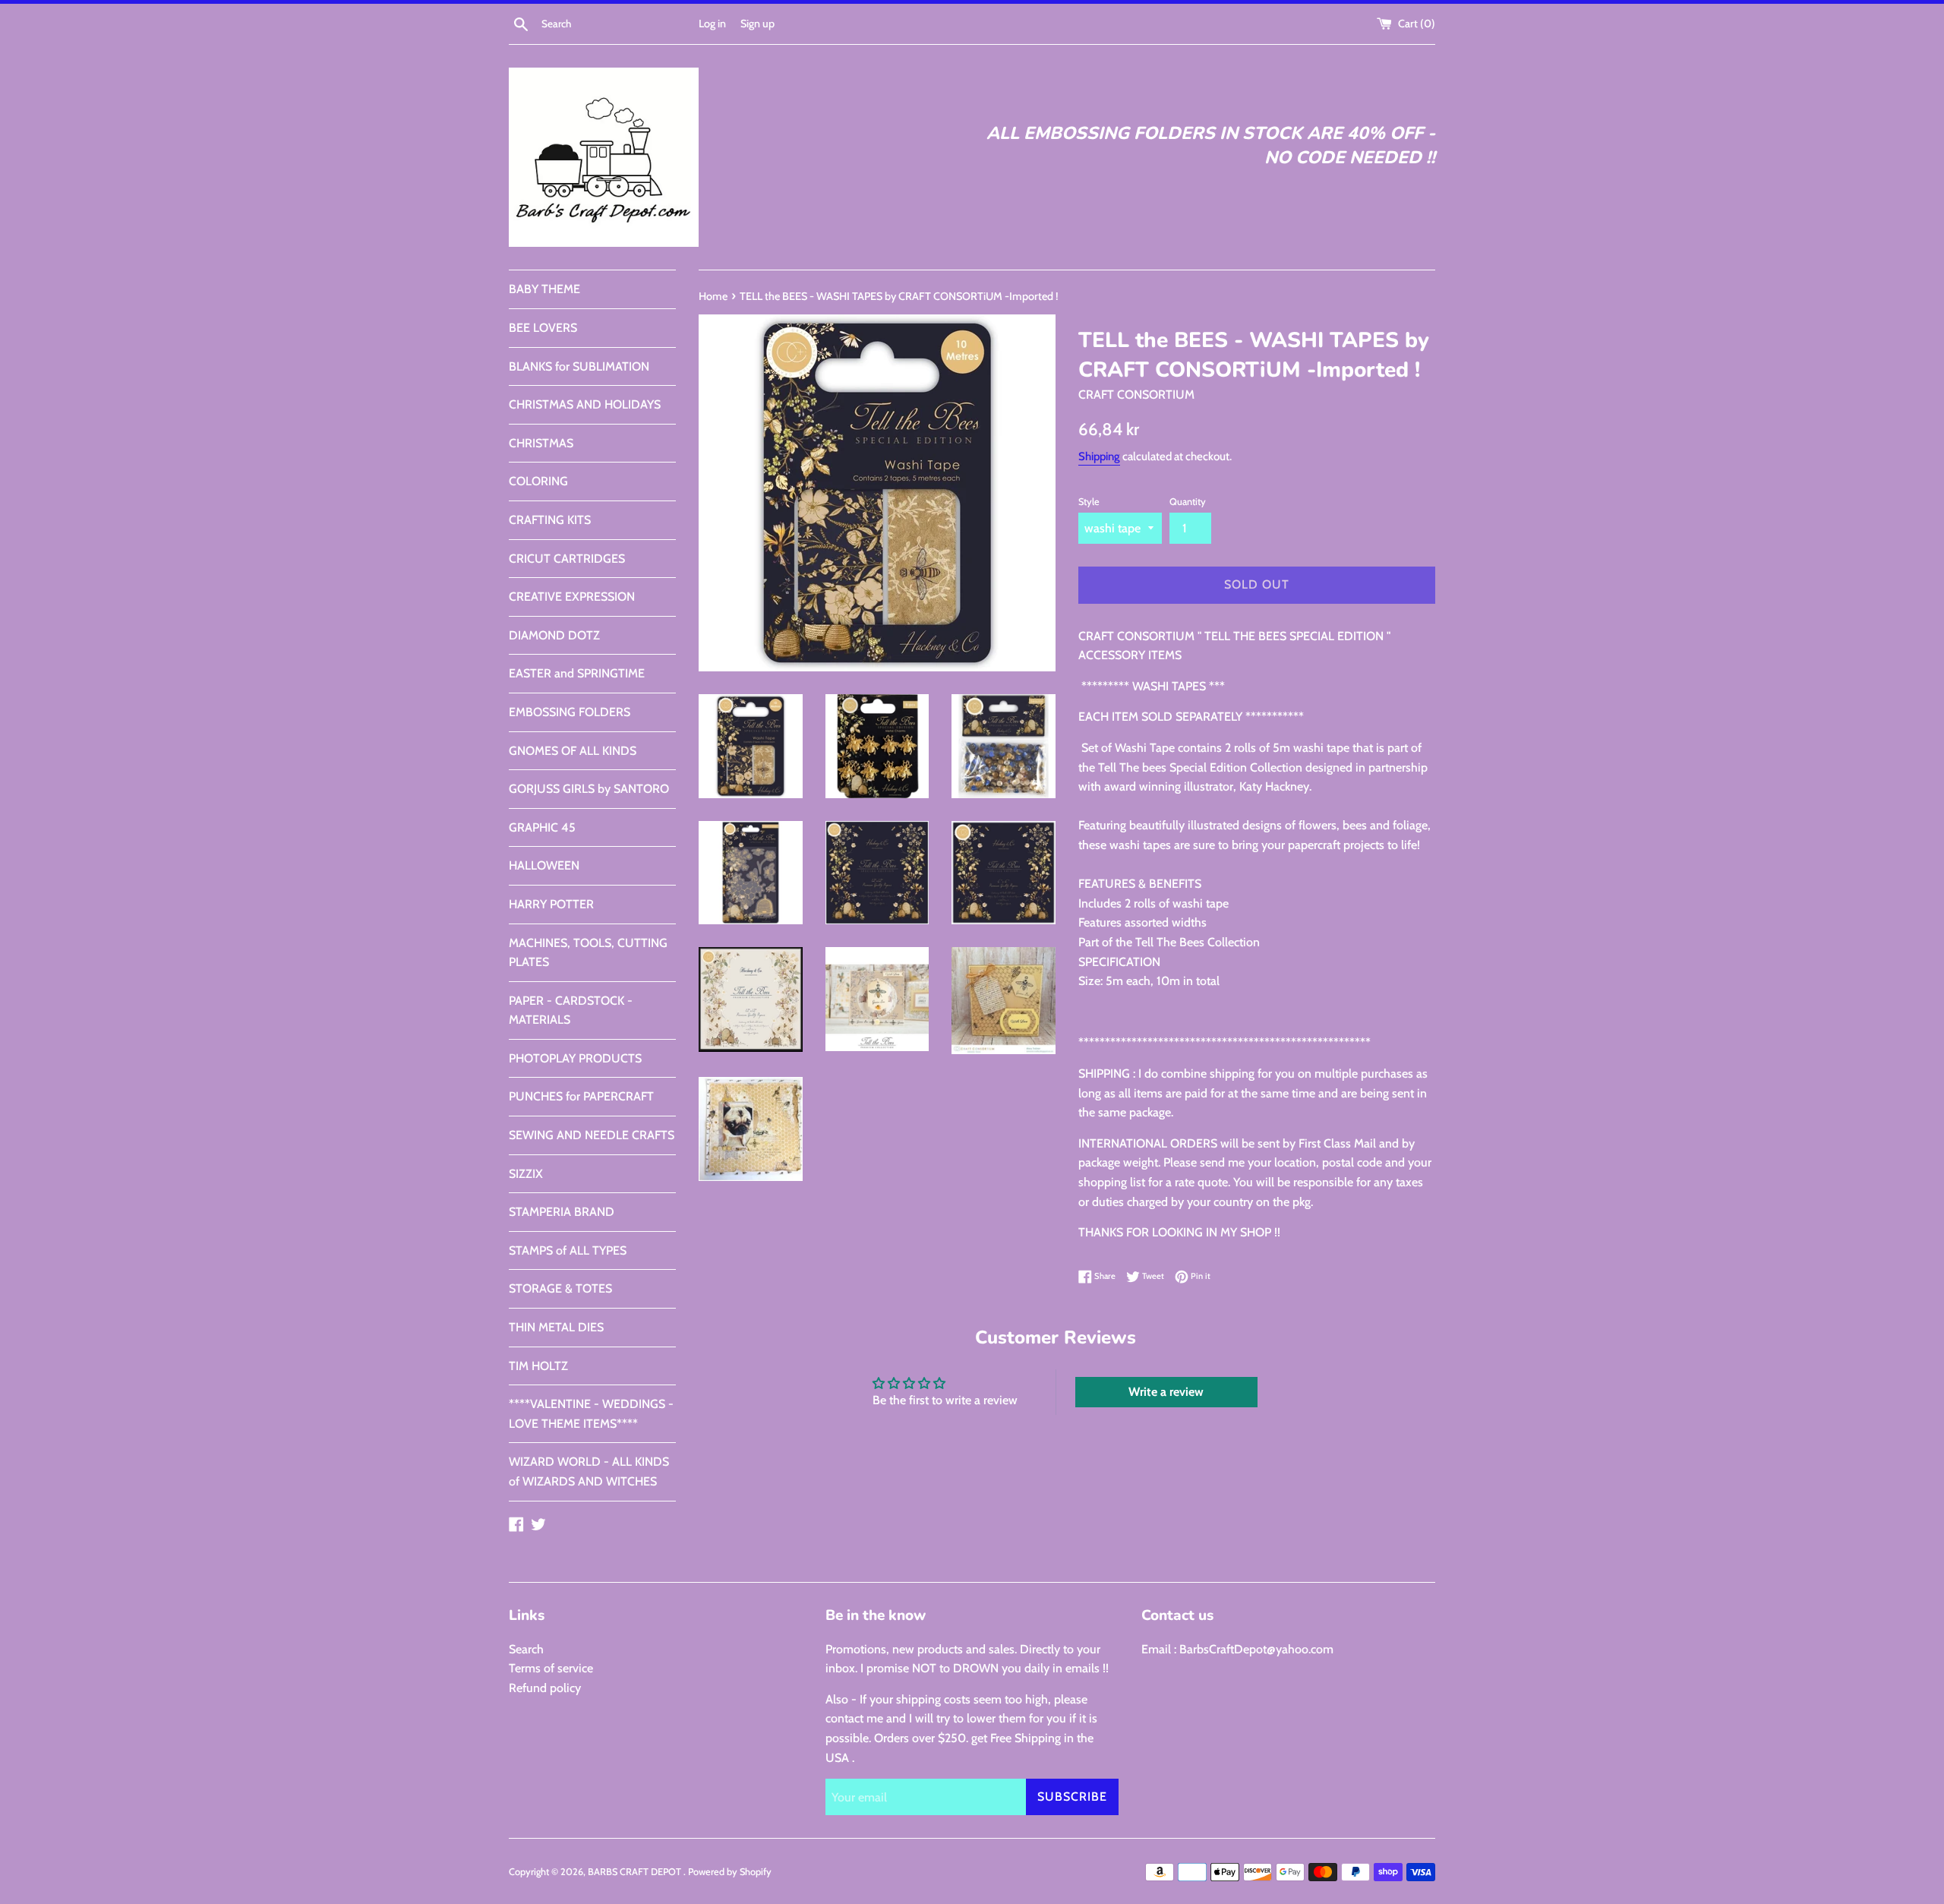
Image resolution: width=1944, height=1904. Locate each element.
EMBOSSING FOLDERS (570, 712)
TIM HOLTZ (538, 1366)
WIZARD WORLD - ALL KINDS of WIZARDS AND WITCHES (589, 1471)
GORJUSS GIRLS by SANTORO (589, 789)
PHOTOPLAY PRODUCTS (575, 1058)
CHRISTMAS (541, 443)
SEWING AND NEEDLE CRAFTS (592, 1135)
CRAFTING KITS (550, 520)
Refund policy (545, 1688)
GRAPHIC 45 (542, 827)
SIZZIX (526, 1174)
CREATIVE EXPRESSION (572, 597)
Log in (712, 24)
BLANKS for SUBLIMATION (579, 366)
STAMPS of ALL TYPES (568, 1250)
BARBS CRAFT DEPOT (636, 1872)
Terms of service (551, 1668)
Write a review (1166, 1392)
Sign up (757, 24)
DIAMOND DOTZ (554, 635)
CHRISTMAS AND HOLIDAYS (585, 404)
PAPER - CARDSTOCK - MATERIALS (571, 1010)
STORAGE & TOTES (560, 1288)
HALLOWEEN (544, 865)
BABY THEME (544, 289)
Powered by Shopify (730, 1872)
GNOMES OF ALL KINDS (573, 751)
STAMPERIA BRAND (562, 1212)
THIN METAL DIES (556, 1327)
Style (1089, 502)
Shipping (1099, 456)
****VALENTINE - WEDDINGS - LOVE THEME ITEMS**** (591, 1414)
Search (526, 1649)
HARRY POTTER (551, 904)
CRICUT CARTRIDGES (567, 559)
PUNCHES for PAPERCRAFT (581, 1096)
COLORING (538, 481)
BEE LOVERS (543, 328)
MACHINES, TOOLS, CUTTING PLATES (588, 953)
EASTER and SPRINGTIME (577, 673)
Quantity (1188, 502)
